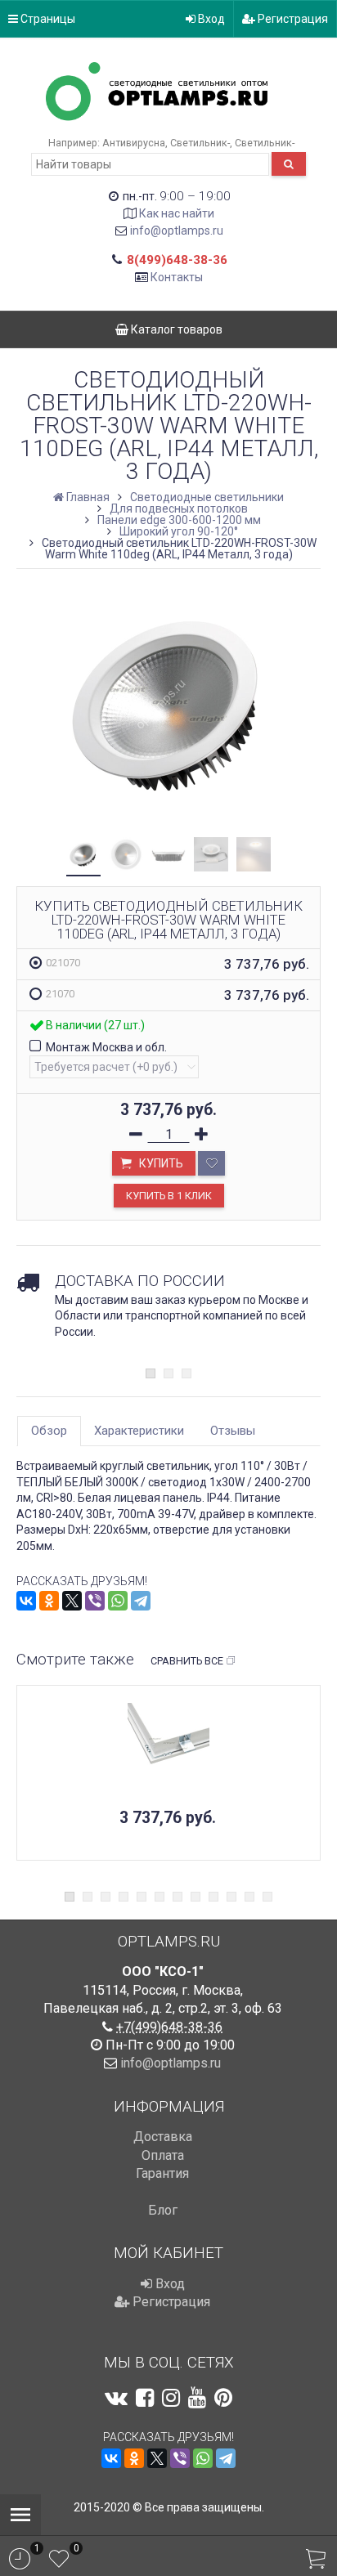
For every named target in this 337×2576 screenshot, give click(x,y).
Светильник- (200, 143)
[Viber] (95, 1601)
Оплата (163, 2155)
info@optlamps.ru (177, 231)
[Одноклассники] (49, 1601)
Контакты (177, 277)
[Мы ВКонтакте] (116, 2398)
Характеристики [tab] (139, 1431)
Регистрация (292, 19)
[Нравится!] (211, 1163)
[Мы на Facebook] (145, 2398)
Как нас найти (177, 213)
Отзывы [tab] (233, 1431)
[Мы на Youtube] (197, 2398)
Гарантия (162, 2173)
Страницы (47, 19)
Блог (163, 2210)
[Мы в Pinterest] (223, 2398)
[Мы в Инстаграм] (171, 2398)
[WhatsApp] (118, 1601)
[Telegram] (141, 1601)
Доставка (163, 2137)
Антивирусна (134, 143)
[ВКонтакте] (26, 1601)
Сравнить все (187, 1661)
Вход (210, 19)
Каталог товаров (175, 329)
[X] (72, 1601)
